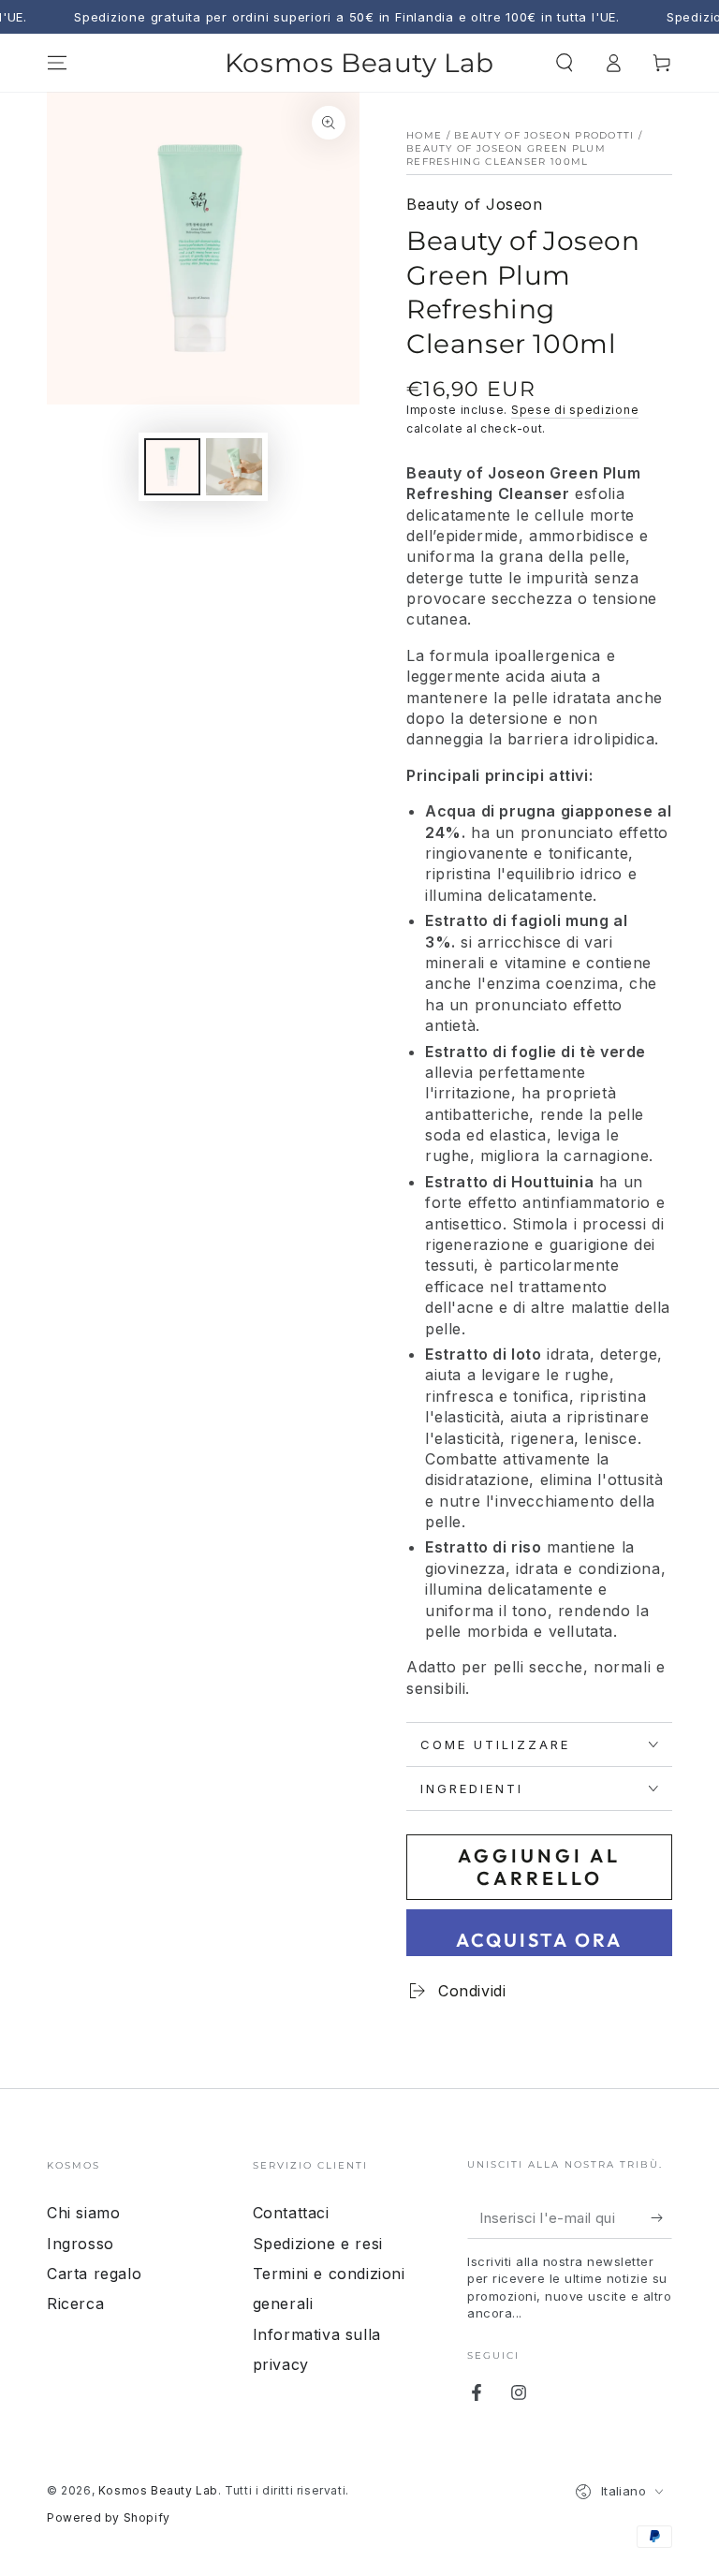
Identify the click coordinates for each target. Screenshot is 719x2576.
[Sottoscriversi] (661, 2217)
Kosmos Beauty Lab (158, 2490)
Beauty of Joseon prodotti (544, 135)
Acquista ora (539, 1940)
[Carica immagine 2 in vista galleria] (234, 467)
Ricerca (75, 2304)
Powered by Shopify (109, 2517)
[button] (565, 63)
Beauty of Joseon (475, 204)
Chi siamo (83, 2213)
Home (424, 135)
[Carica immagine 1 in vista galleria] (172, 467)
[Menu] (57, 63)
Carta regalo (94, 2274)
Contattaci (291, 2213)
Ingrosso (81, 2244)
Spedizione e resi (318, 2244)
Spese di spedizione (575, 410)
